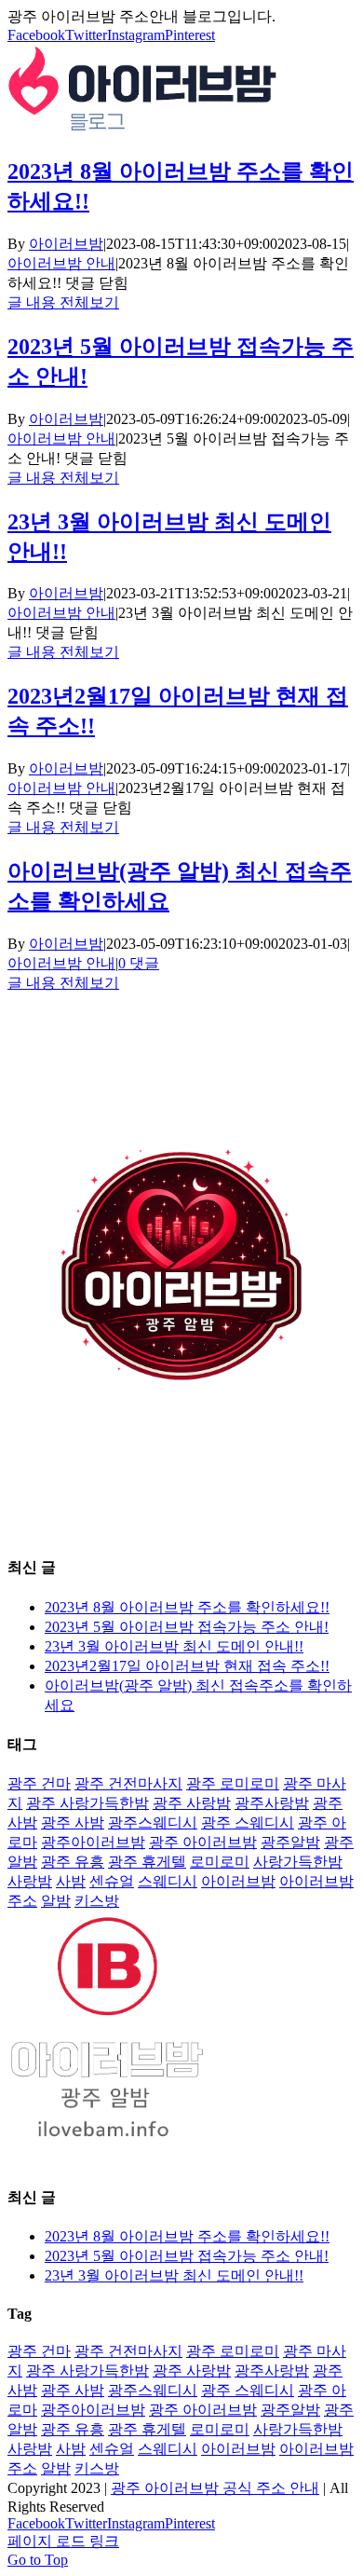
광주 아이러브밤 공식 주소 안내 (215, 2488)
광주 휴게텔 (147, 1862)
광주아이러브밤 (93, 1842)
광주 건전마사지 (128, 1783)
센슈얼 (112, 1881)
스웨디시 (168, 1881)
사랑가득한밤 (298, 1862)
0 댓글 (139, 963)
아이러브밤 (66, 244)
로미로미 (220, 1862)
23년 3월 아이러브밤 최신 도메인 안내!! (174, 1646)
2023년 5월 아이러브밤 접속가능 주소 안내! (187, 1627)
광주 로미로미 (233, 1783)
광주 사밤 (73, 1822)
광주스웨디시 (153, 1822)
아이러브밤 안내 (61, 263)
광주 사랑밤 (192, 1803)
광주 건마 (39, 1783)
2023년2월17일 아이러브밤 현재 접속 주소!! (187, 1666)
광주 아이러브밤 (203, 1842)
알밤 (56, 1901)
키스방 (97, 1901)
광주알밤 (290, 1842)
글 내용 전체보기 (63, 302)
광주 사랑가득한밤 (87, 1803)
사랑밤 (30, 1881)
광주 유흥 (73, 1862)
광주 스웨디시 (248, 1822)
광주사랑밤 (272, 1803)
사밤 (71, 1881)
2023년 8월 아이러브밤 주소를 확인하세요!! (187, 1607)
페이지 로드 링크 (63, 2541)
